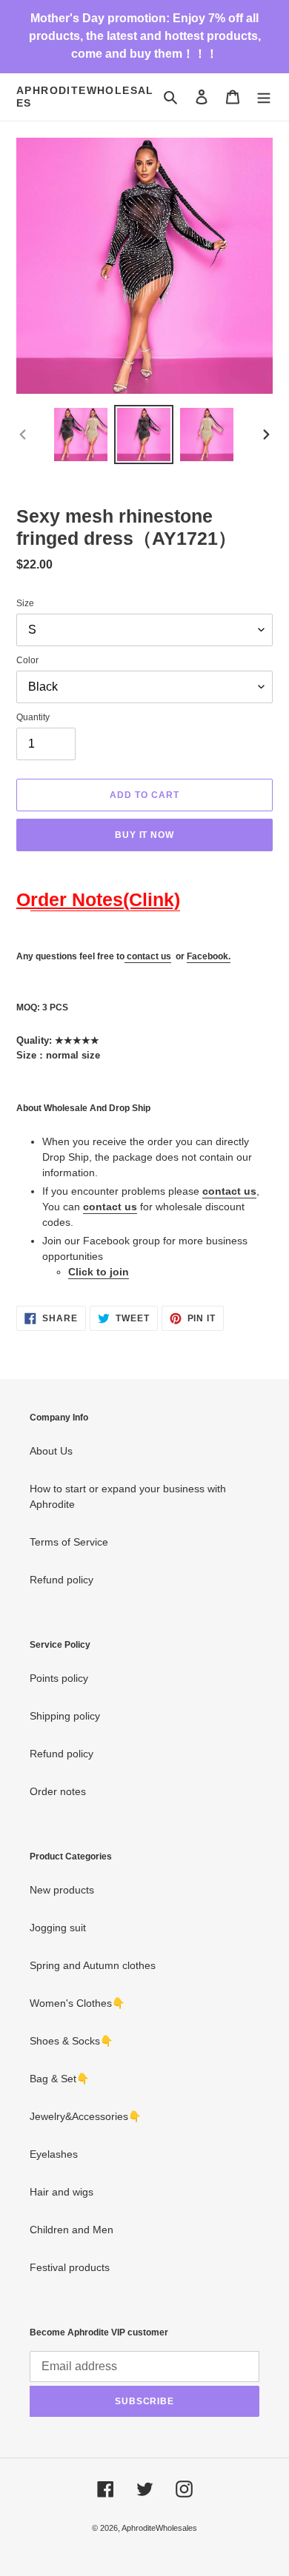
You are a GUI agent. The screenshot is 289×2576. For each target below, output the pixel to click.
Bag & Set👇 (59, 2079)
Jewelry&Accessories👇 (85, 2116)
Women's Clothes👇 (77, 2003)
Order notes (58, 1791)
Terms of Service (69, 1542)
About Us (51, 1451)
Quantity (33, 717)
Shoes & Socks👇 (71, 2041)
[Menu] (264, 97)
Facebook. (209, 956)
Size (25, 603)
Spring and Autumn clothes (93, 1965)
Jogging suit (58, 1928)
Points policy (59, 1678)
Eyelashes (54, 2154)
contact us (149, 956)
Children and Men (72, 2230)
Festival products (70, 2267)
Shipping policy (65, 1716)
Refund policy (62, 1580)
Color (27, 660)
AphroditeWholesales (85, 97)
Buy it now (145, 835)
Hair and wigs (62, 2192)
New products (62, 1890)
